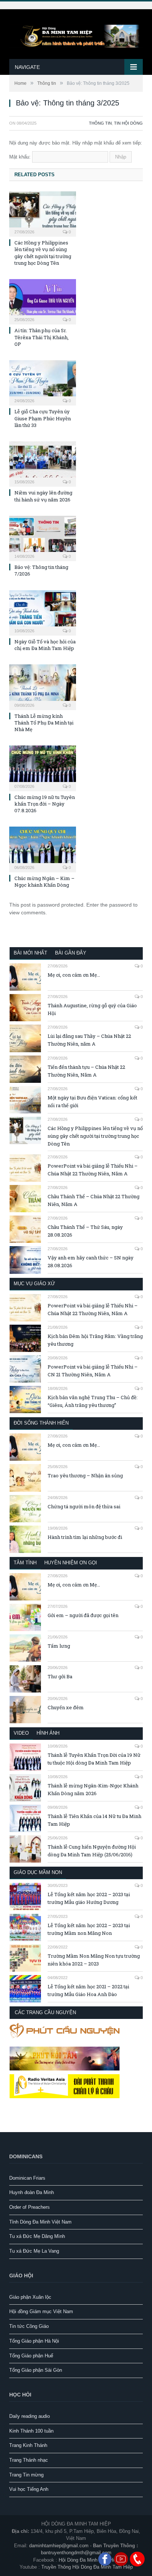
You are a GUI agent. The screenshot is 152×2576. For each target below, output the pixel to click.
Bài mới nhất (30, 953)
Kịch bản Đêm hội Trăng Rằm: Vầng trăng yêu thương (95, 1340)
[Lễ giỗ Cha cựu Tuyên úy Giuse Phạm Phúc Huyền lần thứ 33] (43, 382)
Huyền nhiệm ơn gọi (71, 1563)
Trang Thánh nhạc (29, 2460)
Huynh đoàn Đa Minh (32, 2192)
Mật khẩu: (21, 157)
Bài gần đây (71, 953)
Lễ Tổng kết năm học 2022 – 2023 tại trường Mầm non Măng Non (89, 1929)
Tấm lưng (59, 1646)
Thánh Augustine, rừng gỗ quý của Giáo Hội (92, 1009)
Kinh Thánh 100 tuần (31, 2431)
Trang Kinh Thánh (28, 2445)
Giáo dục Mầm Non (38, 1872)
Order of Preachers (30, 2207)
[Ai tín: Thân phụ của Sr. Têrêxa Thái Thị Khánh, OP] (43, 301)
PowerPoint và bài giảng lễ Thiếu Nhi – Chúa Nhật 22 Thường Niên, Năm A (93, 1170)
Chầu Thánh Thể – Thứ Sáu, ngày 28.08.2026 (85, 1231)
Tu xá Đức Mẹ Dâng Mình (37, 2236)
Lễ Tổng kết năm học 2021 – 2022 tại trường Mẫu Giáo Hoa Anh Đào (88, 1990)
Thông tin (100, 123)
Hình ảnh (48, 1733)
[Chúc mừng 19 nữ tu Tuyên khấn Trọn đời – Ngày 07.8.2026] (43, 767)
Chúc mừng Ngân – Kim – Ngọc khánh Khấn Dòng (44, 882)
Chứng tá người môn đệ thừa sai (84, 1506)
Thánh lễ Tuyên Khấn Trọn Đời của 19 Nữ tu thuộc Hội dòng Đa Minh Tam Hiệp (94, 1759)
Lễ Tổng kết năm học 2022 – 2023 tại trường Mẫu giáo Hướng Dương (89, 1898)
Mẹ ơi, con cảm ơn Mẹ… (74, 975)
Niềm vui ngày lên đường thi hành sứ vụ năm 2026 (43, 496)
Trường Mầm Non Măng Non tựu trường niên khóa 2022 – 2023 (94, 1960)
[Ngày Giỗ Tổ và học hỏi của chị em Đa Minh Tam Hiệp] (43, 612)
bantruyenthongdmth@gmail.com (76, 2553)
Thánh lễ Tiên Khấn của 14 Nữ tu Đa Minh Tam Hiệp (94, 1820)
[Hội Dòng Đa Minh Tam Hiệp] (76, 35)
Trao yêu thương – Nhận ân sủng (85, 1475)
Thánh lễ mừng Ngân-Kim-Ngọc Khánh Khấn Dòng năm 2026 (93, 1789)
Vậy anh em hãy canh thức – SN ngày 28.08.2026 (91, 1261)
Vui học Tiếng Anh (29, 2489)
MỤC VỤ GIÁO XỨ (34, 1284)
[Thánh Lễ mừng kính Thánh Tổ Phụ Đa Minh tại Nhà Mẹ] (43, 686)
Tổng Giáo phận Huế (31, 2356)
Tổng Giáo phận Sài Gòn (36, 2370)
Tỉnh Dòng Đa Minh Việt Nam (40, 2222)
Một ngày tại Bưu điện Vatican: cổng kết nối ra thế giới (92, 1101)
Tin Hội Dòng (128, 123)
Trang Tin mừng (26, 2475)
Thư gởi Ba (60, 1676)
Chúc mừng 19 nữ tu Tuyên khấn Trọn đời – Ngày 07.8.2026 (45, 804)
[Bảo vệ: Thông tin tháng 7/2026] (43, 538)
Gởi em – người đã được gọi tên (83, 1615)
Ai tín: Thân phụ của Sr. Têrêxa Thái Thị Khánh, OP (42, 337)
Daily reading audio (30, 2416)
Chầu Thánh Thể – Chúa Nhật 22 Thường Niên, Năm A (94, 1200)
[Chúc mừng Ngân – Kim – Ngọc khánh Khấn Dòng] (43, 848)
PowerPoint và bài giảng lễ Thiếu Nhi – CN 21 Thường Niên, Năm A (93, 1371)
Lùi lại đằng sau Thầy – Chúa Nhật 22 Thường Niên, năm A (89, 1040)
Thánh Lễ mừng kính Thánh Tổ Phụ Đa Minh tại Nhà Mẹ (44, 723)
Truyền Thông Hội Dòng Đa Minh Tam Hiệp (87, 2567)
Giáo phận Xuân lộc (30, 2297)
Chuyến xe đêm (66, 1707)
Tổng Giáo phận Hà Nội (34, 2341)
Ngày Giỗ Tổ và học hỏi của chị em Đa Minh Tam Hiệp (45, 645)
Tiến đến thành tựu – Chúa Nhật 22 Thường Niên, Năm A (86, 1071)
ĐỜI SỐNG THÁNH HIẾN (41, 1423)
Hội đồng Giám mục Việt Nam (41, 2311)
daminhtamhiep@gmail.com (59, 2546)
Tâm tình (25, 1563)
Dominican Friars (27, 2178)
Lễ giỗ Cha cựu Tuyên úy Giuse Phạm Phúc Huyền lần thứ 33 (43, 418)
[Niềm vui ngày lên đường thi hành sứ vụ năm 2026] (43, 463)
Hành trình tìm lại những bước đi (85, 1537)
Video (21, 1733)
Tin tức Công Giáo (29, 2326)
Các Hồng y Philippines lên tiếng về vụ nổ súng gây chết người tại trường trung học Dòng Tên (43, 253)
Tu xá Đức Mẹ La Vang (34, 2251)
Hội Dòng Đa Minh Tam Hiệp (89, 2560)
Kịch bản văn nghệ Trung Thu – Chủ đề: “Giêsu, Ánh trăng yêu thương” (93, 1401)
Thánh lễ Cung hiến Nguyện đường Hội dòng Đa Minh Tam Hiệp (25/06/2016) (92, 1851)
